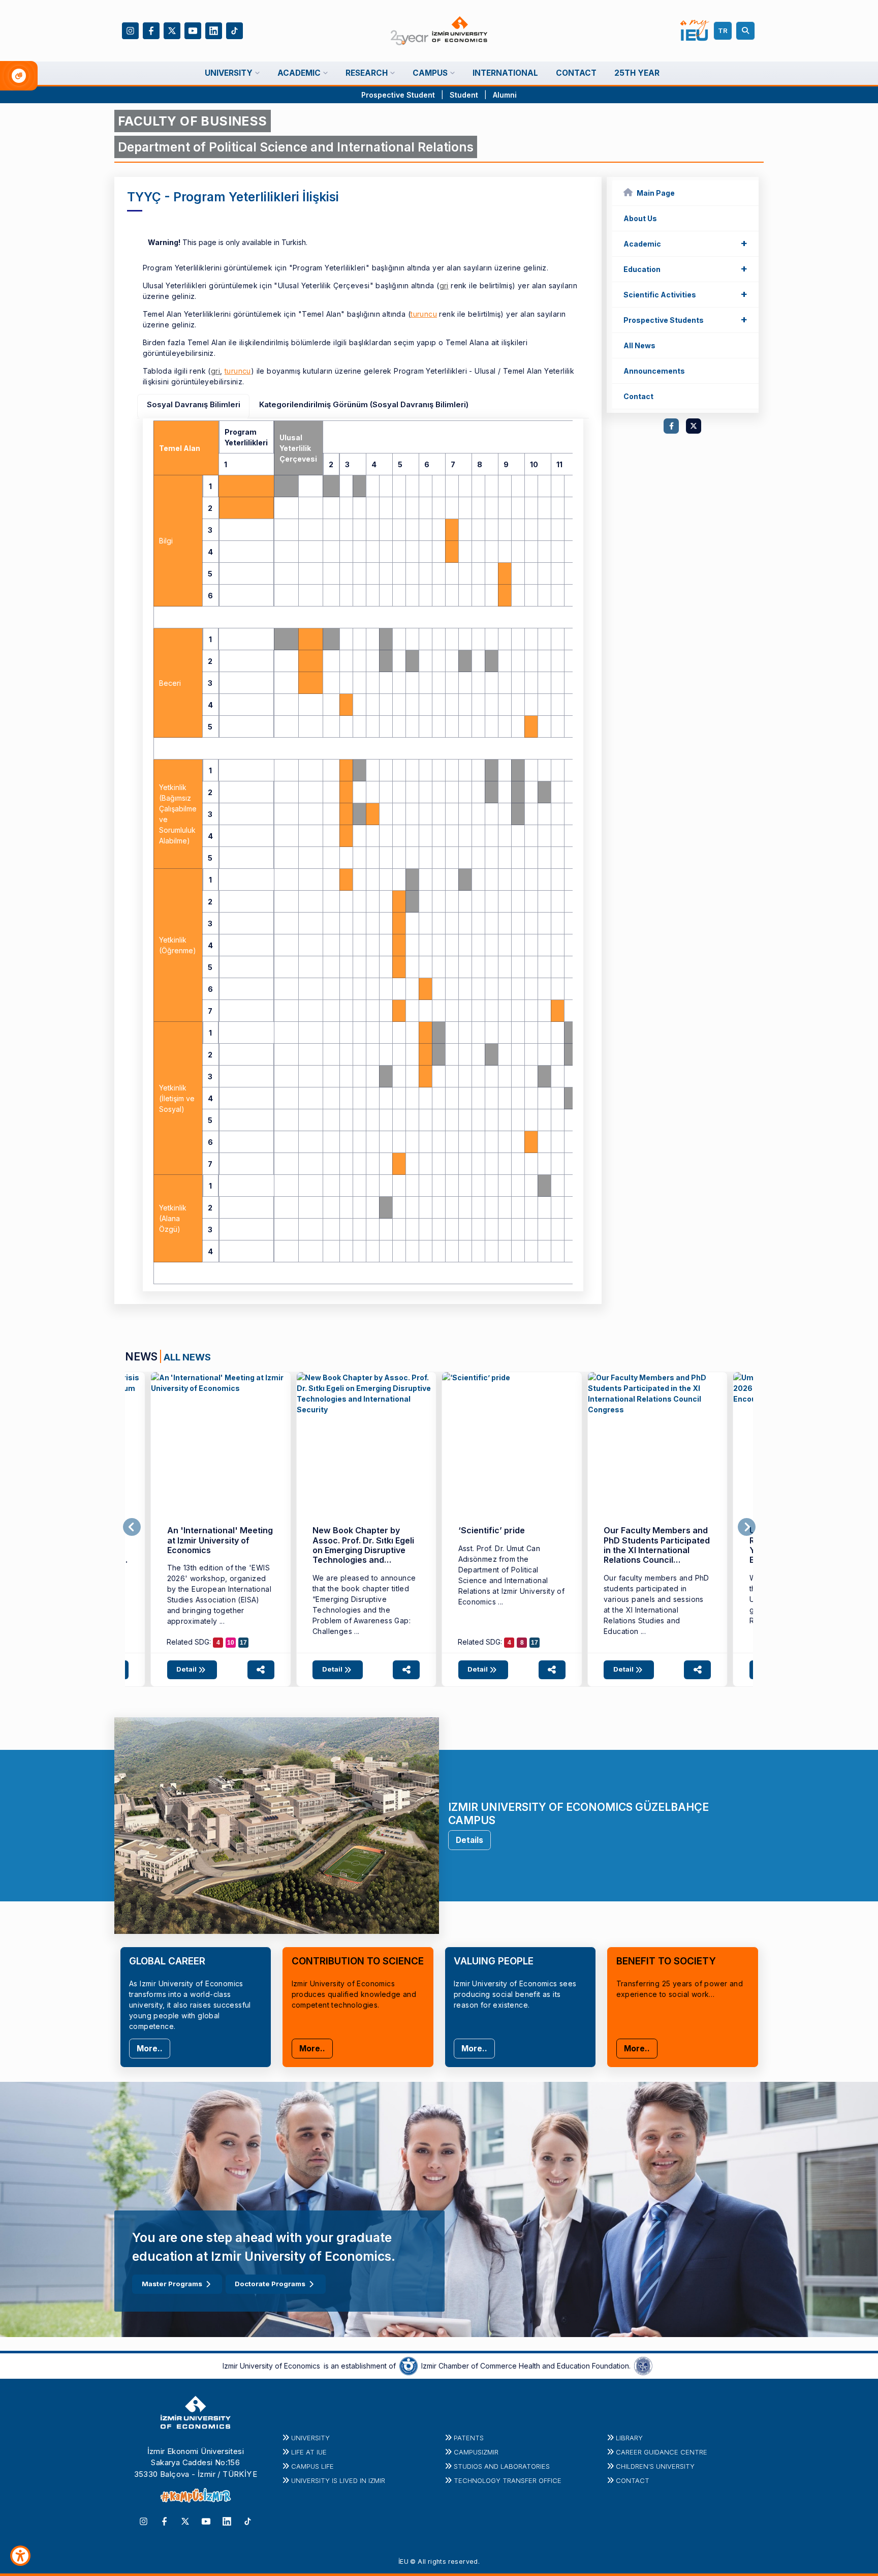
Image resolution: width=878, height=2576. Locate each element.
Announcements (654, 371)
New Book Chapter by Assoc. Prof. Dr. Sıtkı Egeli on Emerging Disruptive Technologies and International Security (363, 1550)
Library (629, 2438)
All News (639, 345)
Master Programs (172, 2284)
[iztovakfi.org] (643, 2365)
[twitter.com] (694, 426)
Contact (638, 396)
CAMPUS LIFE (312, 2466)
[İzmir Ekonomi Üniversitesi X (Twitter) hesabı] (172, 30)
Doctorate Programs (270, 2284)
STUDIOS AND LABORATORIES (502, 2466)
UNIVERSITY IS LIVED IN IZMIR (338, 2480)
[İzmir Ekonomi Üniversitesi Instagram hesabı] (130, 30)
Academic (685, 243)
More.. (150, 2049)
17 (243, 1643)
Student (465, 95)
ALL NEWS (187, 1357)
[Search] (747, 31)
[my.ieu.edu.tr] (695, 31)
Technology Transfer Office (508, 2480)
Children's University (655, 2466)
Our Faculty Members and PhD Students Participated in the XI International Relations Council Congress (657, 1550)
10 (231, 1643)
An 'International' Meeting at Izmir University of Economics (220, 1540)
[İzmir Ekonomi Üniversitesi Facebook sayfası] (151, 30)
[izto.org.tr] (409, 2365)
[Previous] (132, 1527)
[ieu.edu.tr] (439, 31)
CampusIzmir (476, 2452)
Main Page (656, 193)
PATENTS (469, 2438)
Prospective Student (398, 95)
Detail (187, 1669)
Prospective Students (685, 319)
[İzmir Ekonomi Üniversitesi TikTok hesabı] (234, 30)
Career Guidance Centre (662, 2452)
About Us (640, 218)
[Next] (747, 1527)
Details (469, 1840)
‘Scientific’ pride (492, 1530)
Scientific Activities (685, 294)
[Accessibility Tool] (20, 2556)
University (310, 2438)
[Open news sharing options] (261, 1670)
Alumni (505, 95)
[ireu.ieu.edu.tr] (221, 1442)
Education (685, 268)
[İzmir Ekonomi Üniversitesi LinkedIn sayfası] (214, 30)
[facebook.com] (671, 426)
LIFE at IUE (309, 2452)
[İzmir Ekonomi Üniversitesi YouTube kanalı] (193, 30)
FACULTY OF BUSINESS (193, 121)
